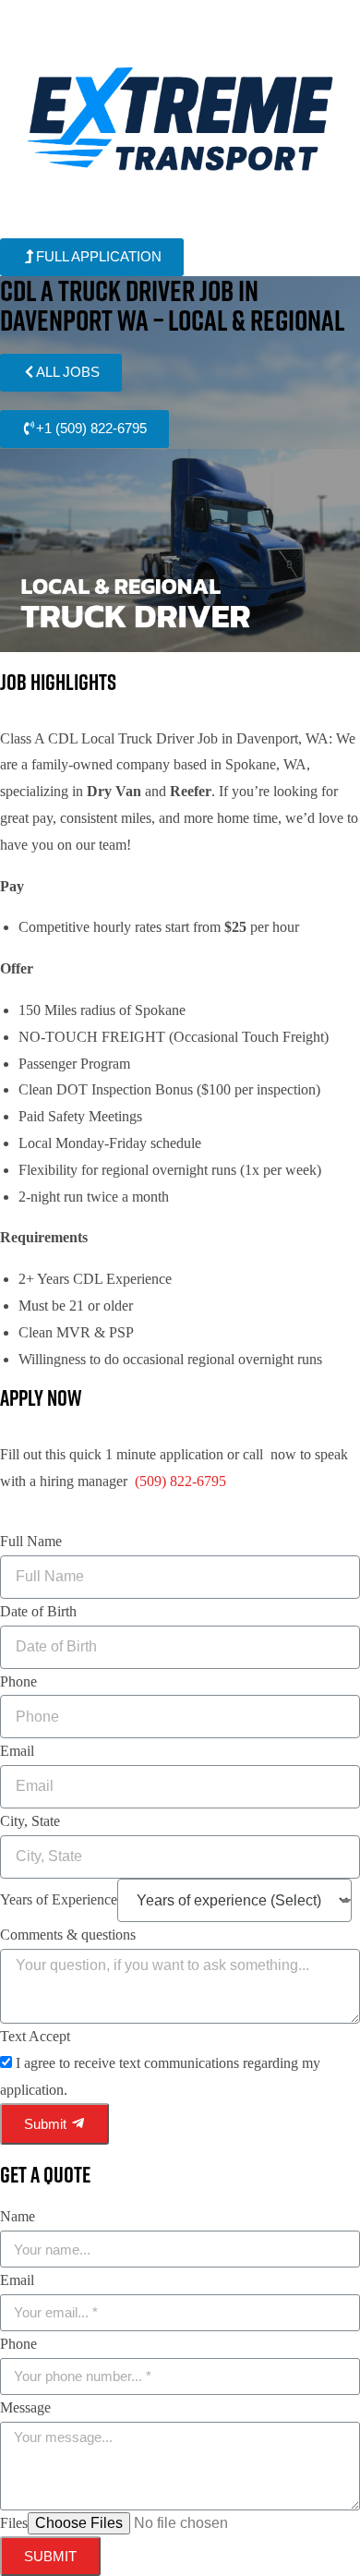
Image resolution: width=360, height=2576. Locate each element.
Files (14, 2523)
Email (17, 1751)
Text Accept (35, 2036)
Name (18, 2216)
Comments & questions (68, 1935)
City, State (30, 1821)
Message (25, 2407)
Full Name (31, 1541)
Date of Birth (38, 1611)
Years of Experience (59, 1899)
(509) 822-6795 (180, 1481)
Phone (18, 1681)
